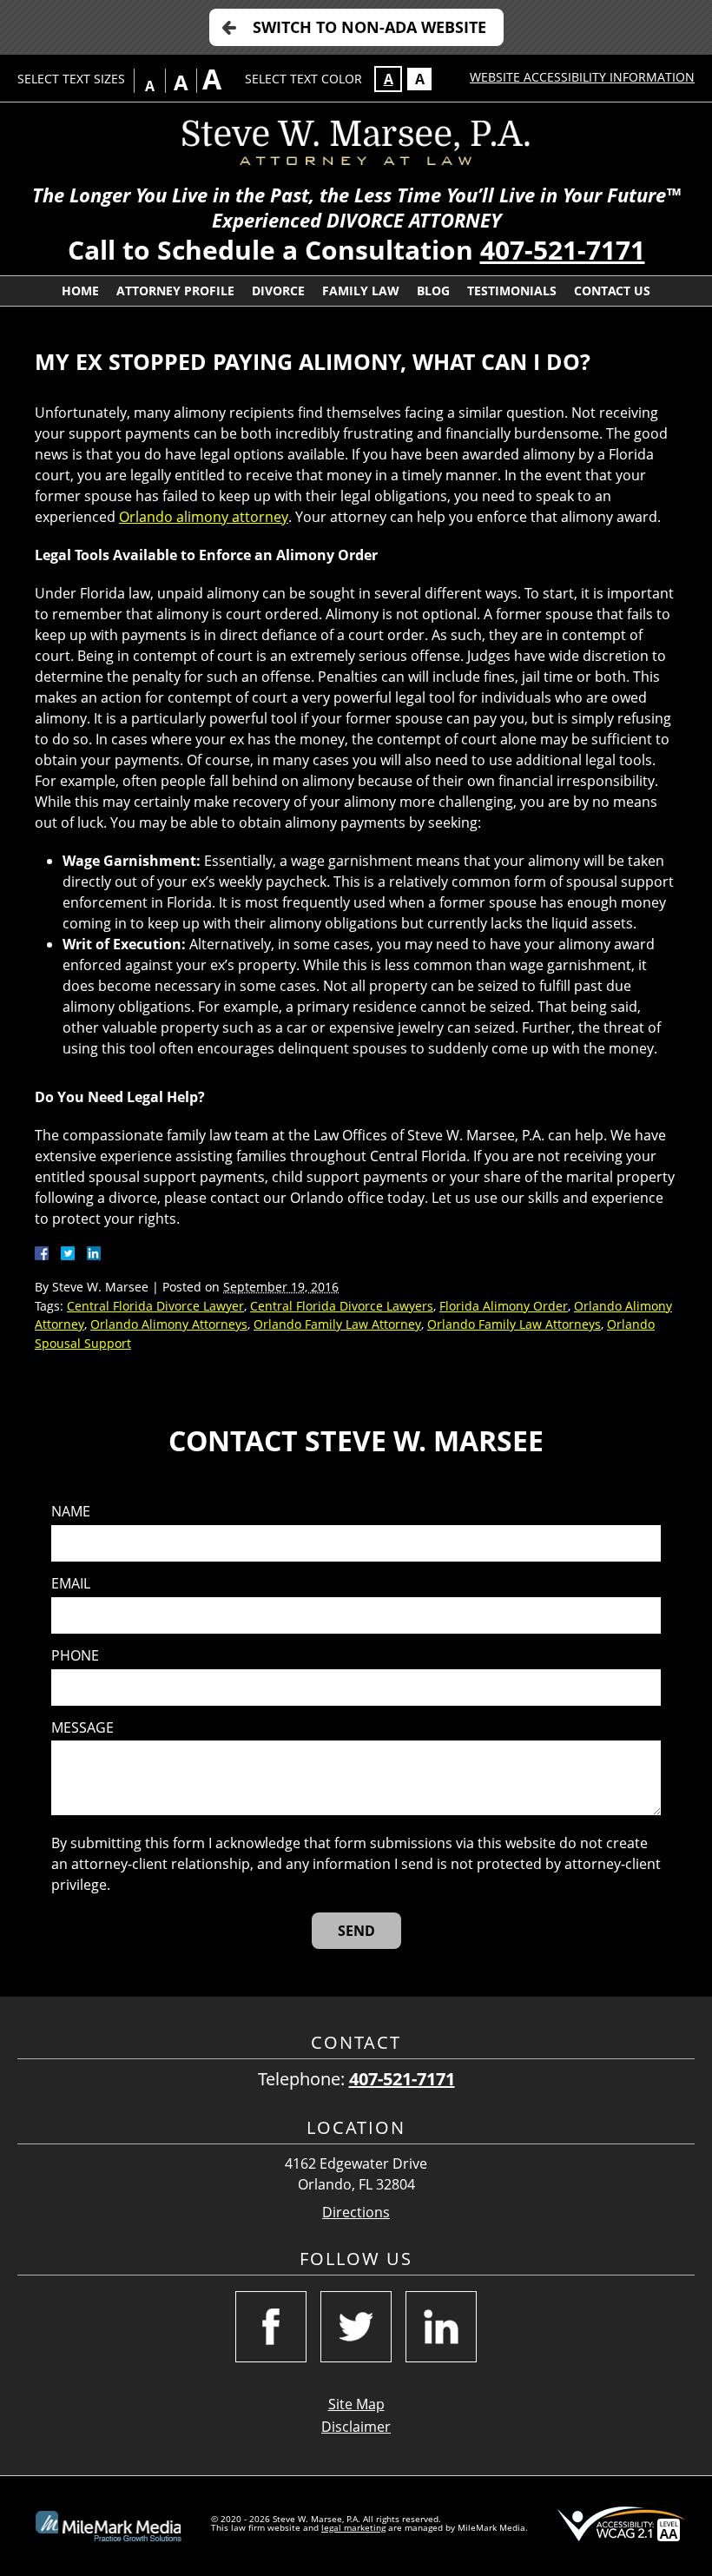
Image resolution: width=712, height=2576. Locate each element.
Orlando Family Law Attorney (337, 1324)
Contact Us (612, 291)
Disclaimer (356, 2427)
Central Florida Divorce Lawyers (342, 1306)
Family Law (361, 291)
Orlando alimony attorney (204, 517)
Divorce (278, 291)
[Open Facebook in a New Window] (271, 2327)
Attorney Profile (175, 291)
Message (82, 1728)
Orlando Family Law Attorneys (514, 1324)
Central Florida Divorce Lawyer (155, 1306)
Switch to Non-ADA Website (369, 27)
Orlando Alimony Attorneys (169, 1324)
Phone (75, 1656)
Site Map (356, 2404)
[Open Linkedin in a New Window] (441, 2327)
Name (71, 1512)
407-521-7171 (563, 250)
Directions (356, 2213)
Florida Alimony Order (504, 1306)
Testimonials (512, 291)
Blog (433, 291)
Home (80, 291)
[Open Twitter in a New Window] (356, 2327)
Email (71, 1584)
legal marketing (353, 2527)
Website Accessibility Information (582, 77)
